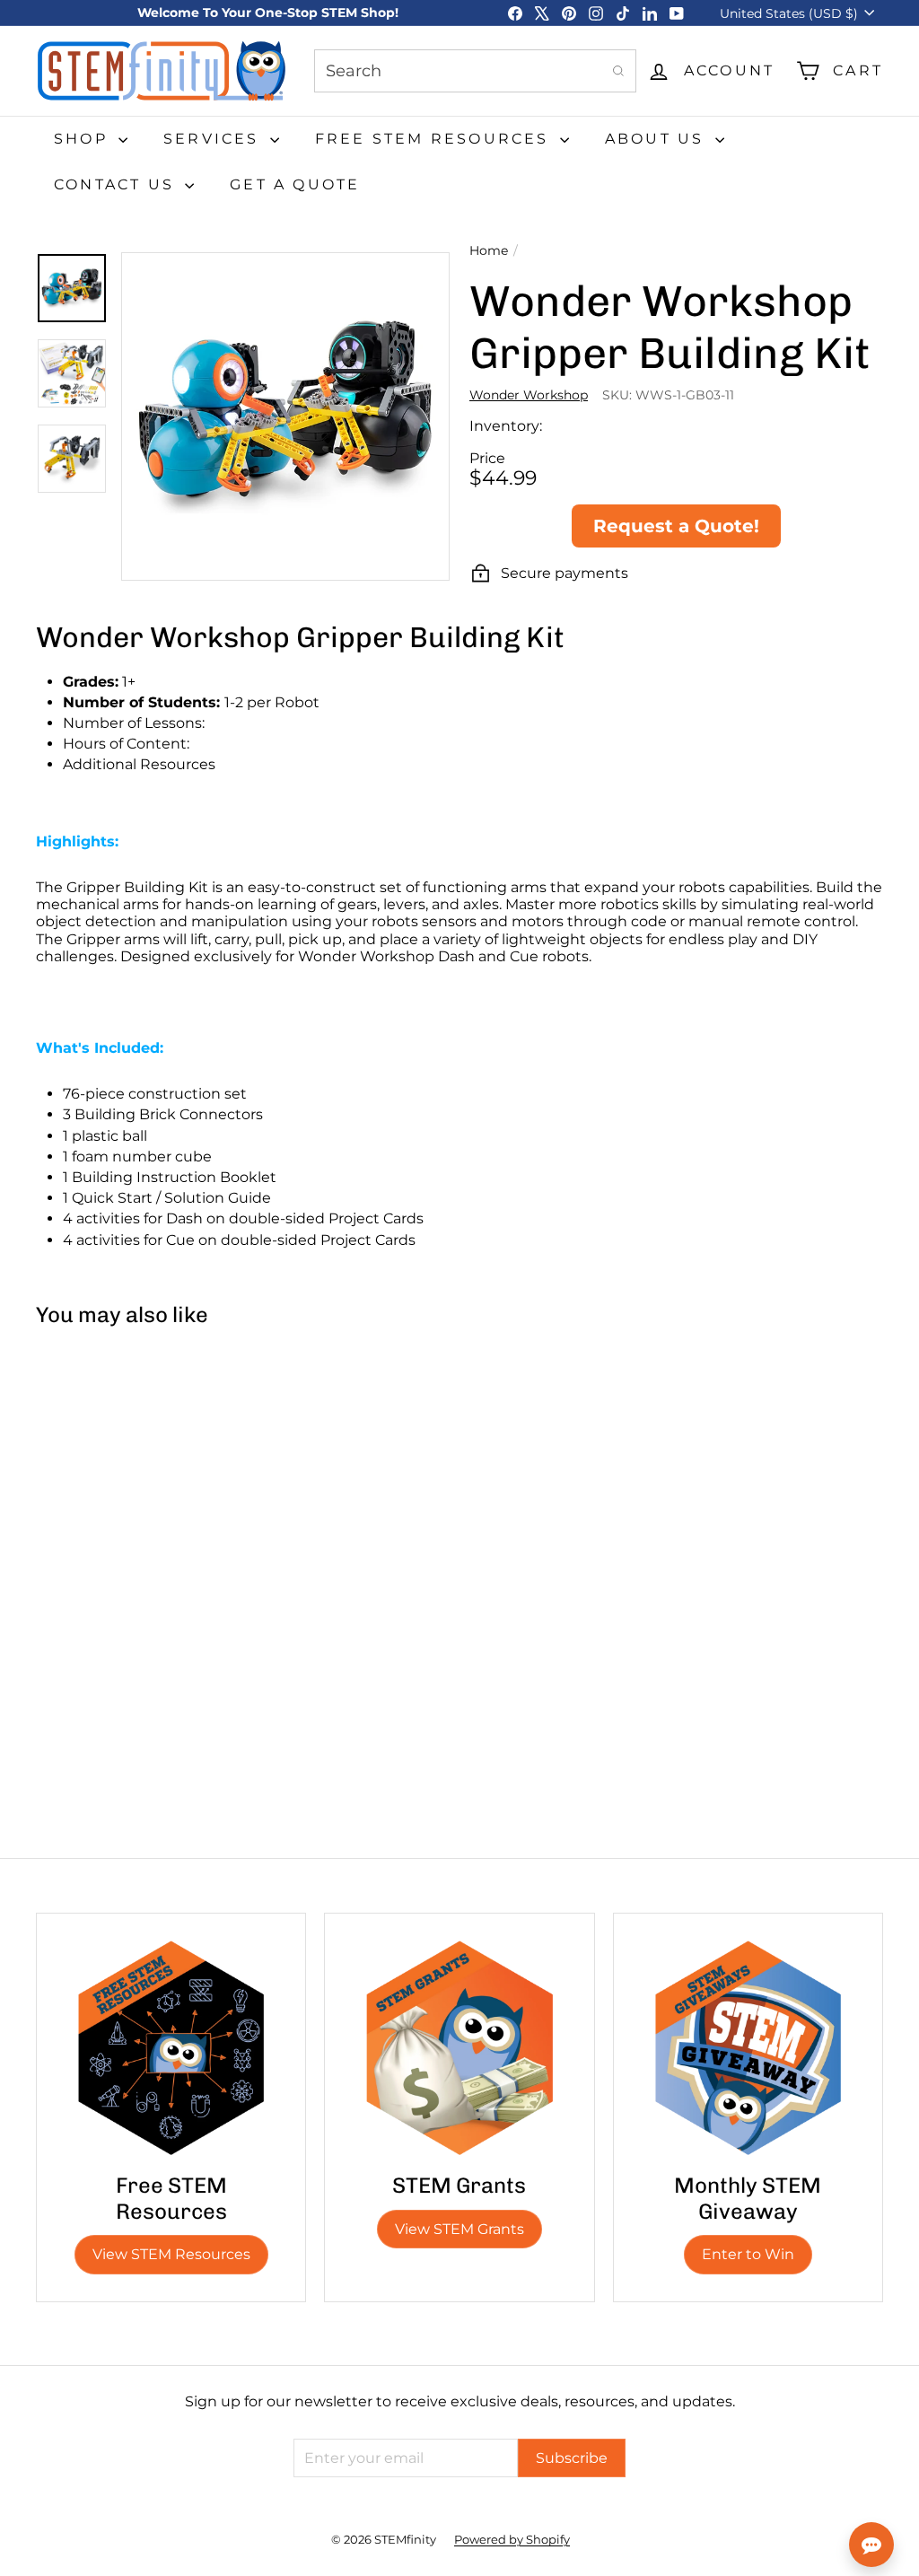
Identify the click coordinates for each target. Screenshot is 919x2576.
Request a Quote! (676, 526)
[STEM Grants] (459, 2048)
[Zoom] (285, 416)
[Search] (618, 71)
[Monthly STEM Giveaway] (748, 2048)
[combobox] (475, 71)
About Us (658, 139)
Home (489, 251)
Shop (84, 139)
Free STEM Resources (435, 139)
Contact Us (117, 184)
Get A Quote (295, 184)
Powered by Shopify (512, 2539)
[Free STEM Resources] (171, 2048)
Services (214, 139)
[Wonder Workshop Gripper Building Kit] (106, 1503)
